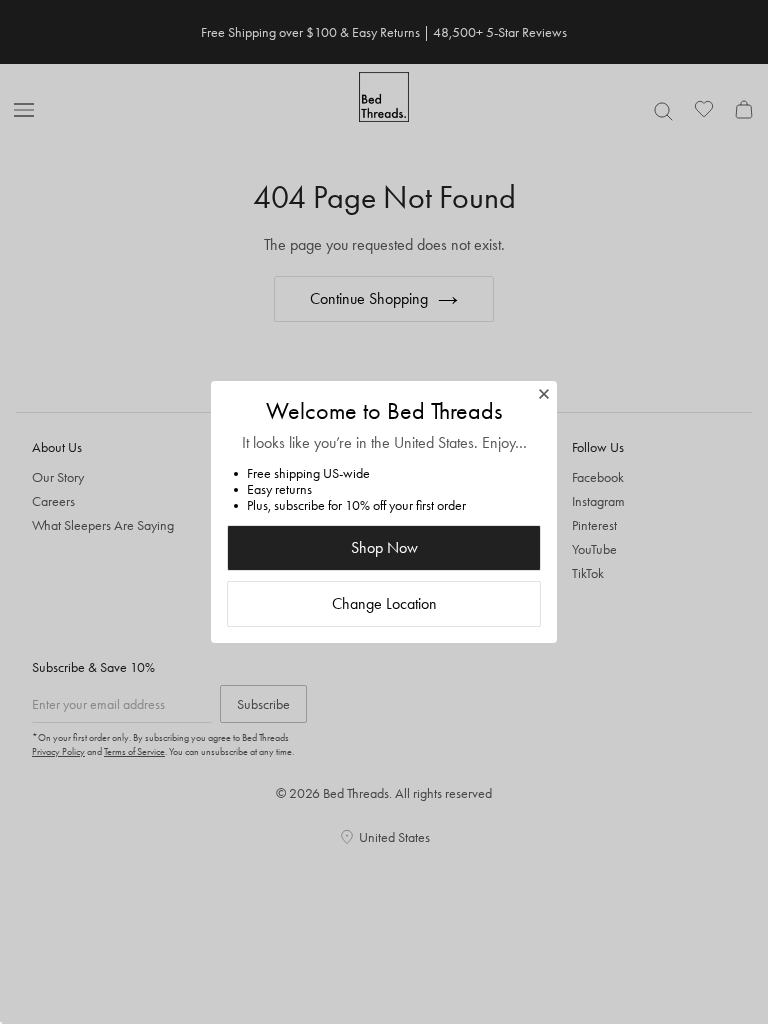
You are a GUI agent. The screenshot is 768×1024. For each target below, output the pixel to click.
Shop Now (384, 547)
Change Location (384, 603)
